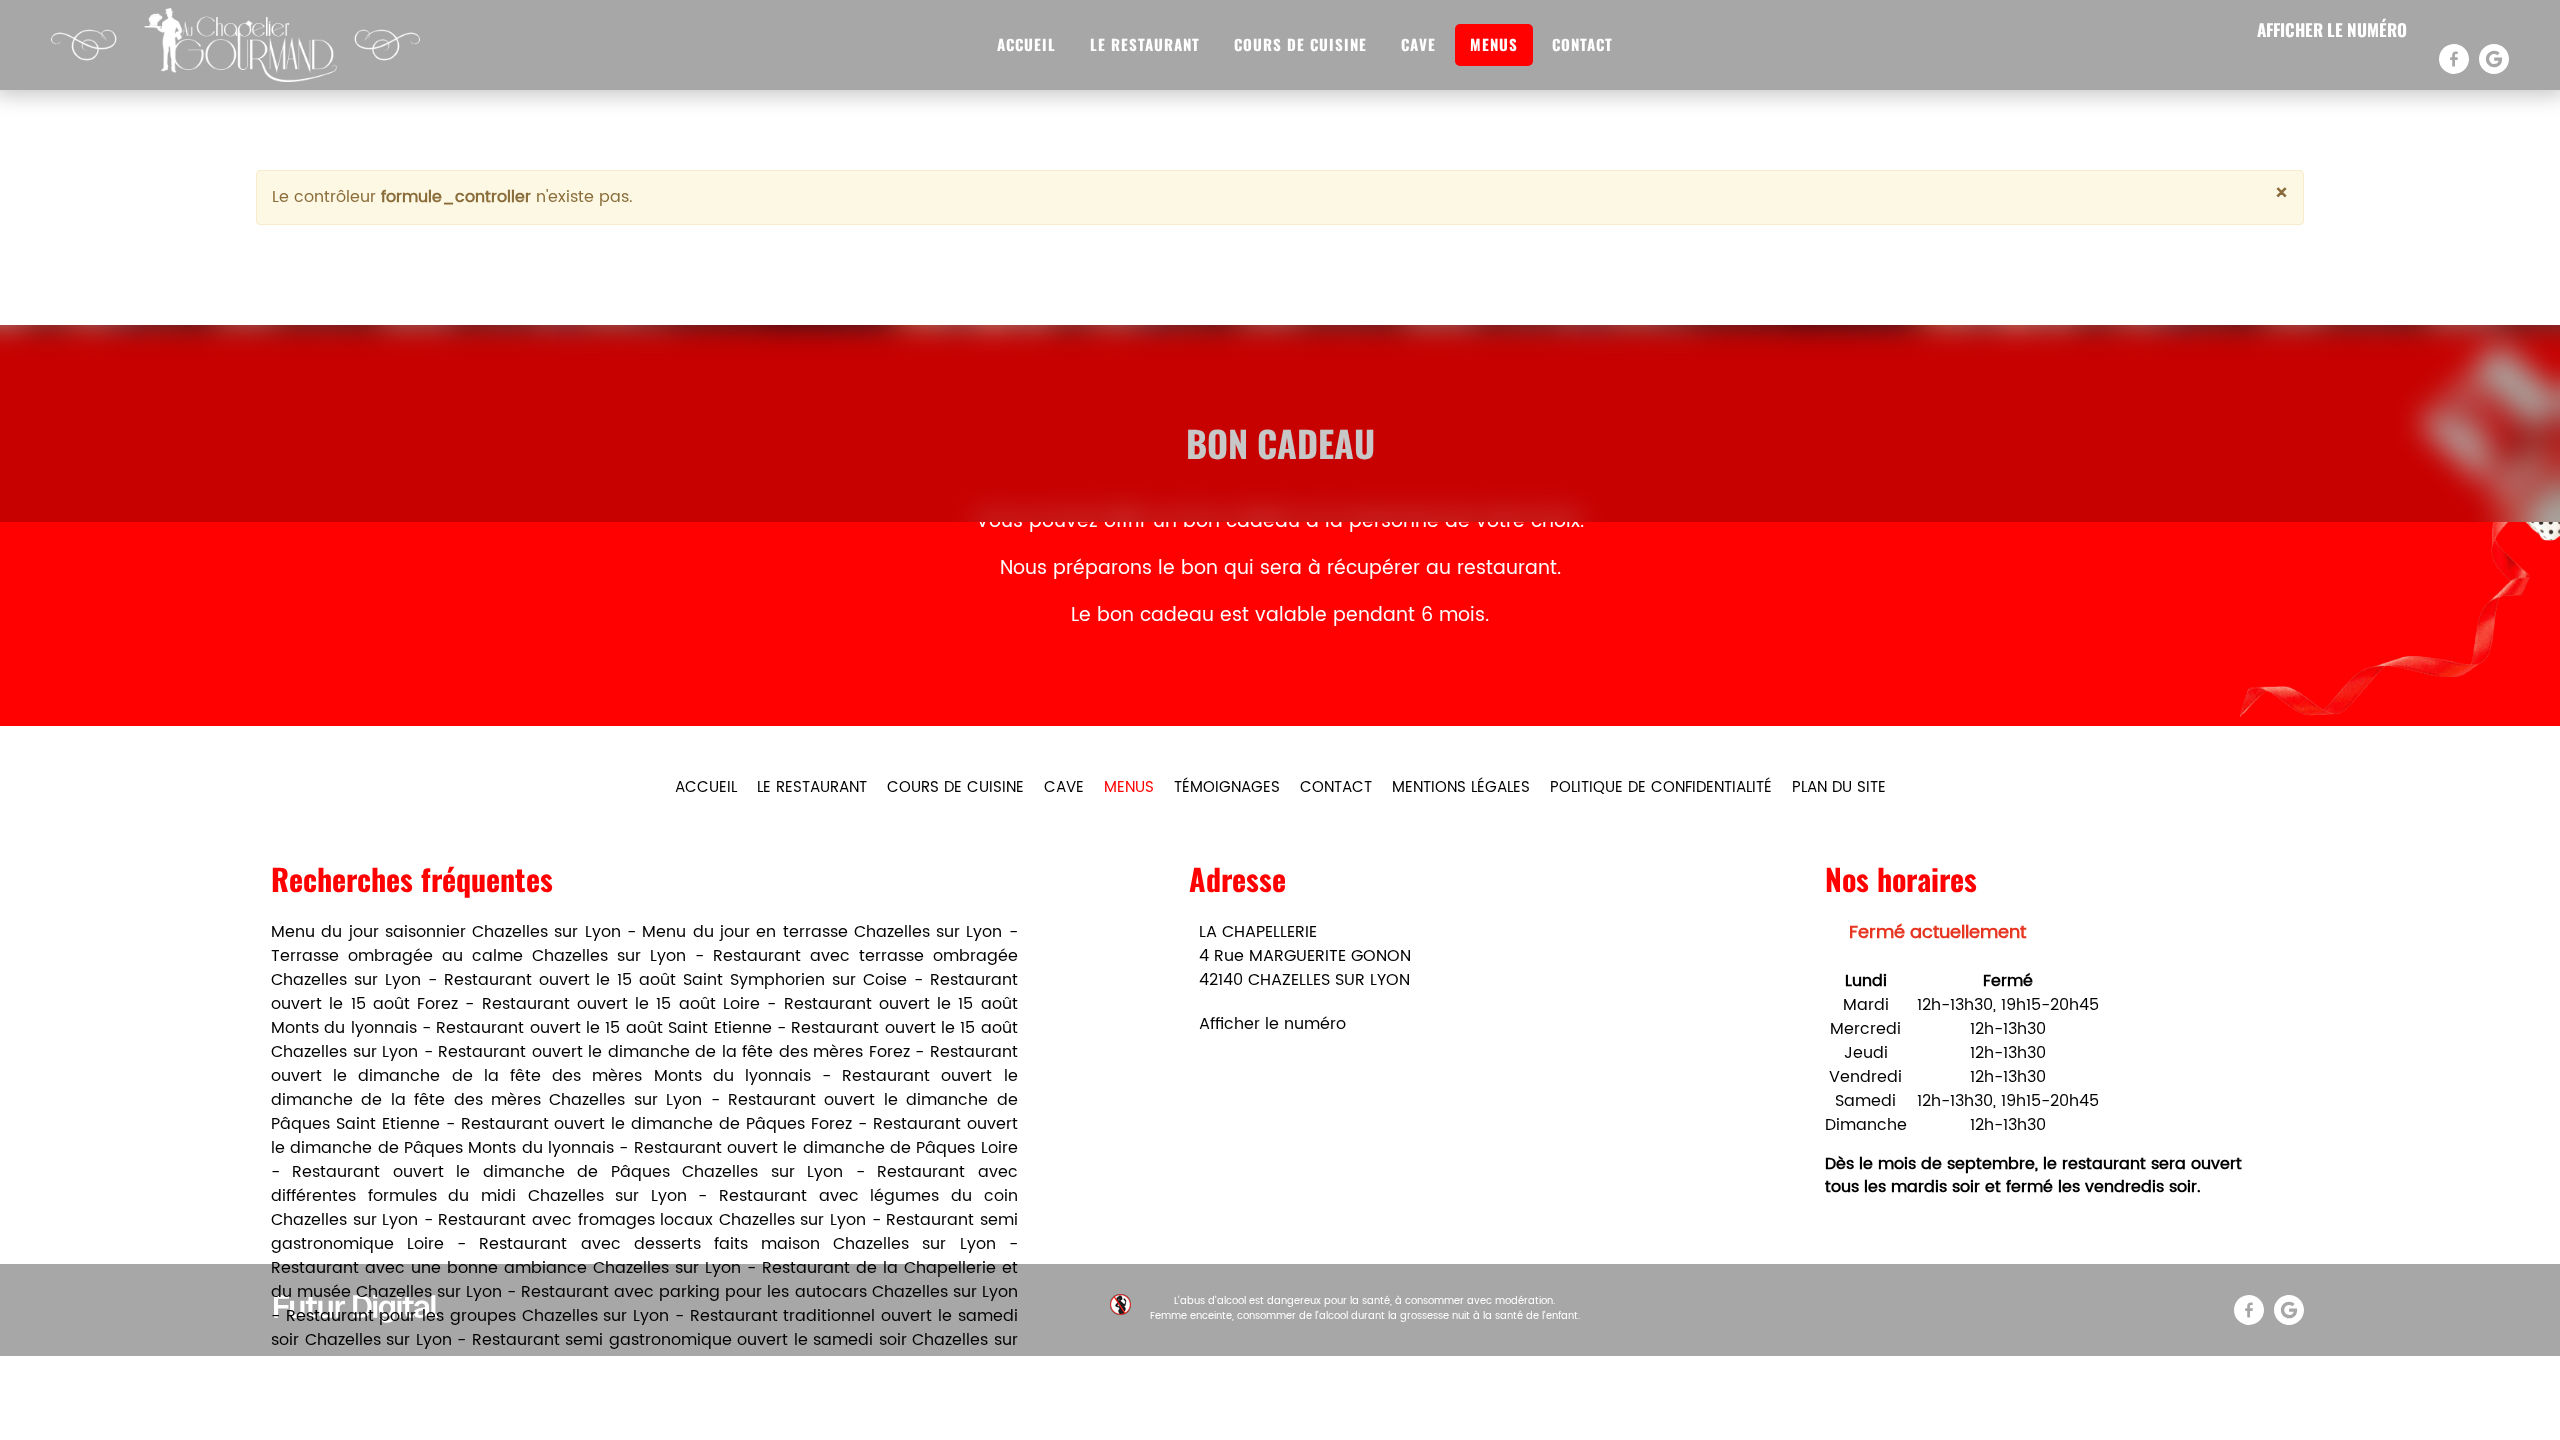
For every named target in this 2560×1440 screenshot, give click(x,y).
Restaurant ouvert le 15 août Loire (621, 1004)
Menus (1494, 44)
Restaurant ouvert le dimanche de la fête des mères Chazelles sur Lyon (644, 1088)
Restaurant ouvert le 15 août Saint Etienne (603, 1028)
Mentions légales (1461, 787)
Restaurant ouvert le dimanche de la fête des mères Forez (674, 1052)
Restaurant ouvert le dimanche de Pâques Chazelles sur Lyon (567, 1172)
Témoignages (1227, 787)
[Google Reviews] (2494, 59)
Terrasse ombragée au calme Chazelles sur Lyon (478, 956)
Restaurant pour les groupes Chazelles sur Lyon (477, 1316)
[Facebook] (2454, 59)
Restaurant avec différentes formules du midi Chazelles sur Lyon (644, 1184)
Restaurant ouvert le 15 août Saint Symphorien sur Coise (675, 980)
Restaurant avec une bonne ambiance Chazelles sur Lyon (506, 1268)
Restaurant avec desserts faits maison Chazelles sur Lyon (737, 1244)
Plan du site (1839, 787)
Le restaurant (1145, 44)
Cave (1418, 44)
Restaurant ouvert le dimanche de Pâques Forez (656, 1124)
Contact (1582, 44)
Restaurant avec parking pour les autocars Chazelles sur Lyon (769, 1292)
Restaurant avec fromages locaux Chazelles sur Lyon (652, 1220)
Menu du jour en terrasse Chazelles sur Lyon (822, 932)
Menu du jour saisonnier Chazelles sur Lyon (446, 932)
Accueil (1026, 44)
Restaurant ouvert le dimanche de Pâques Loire (826, 1148)
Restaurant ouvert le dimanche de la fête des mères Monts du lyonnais (644, 1064)
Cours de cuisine (1300, 44)
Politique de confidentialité (1661, 787)
